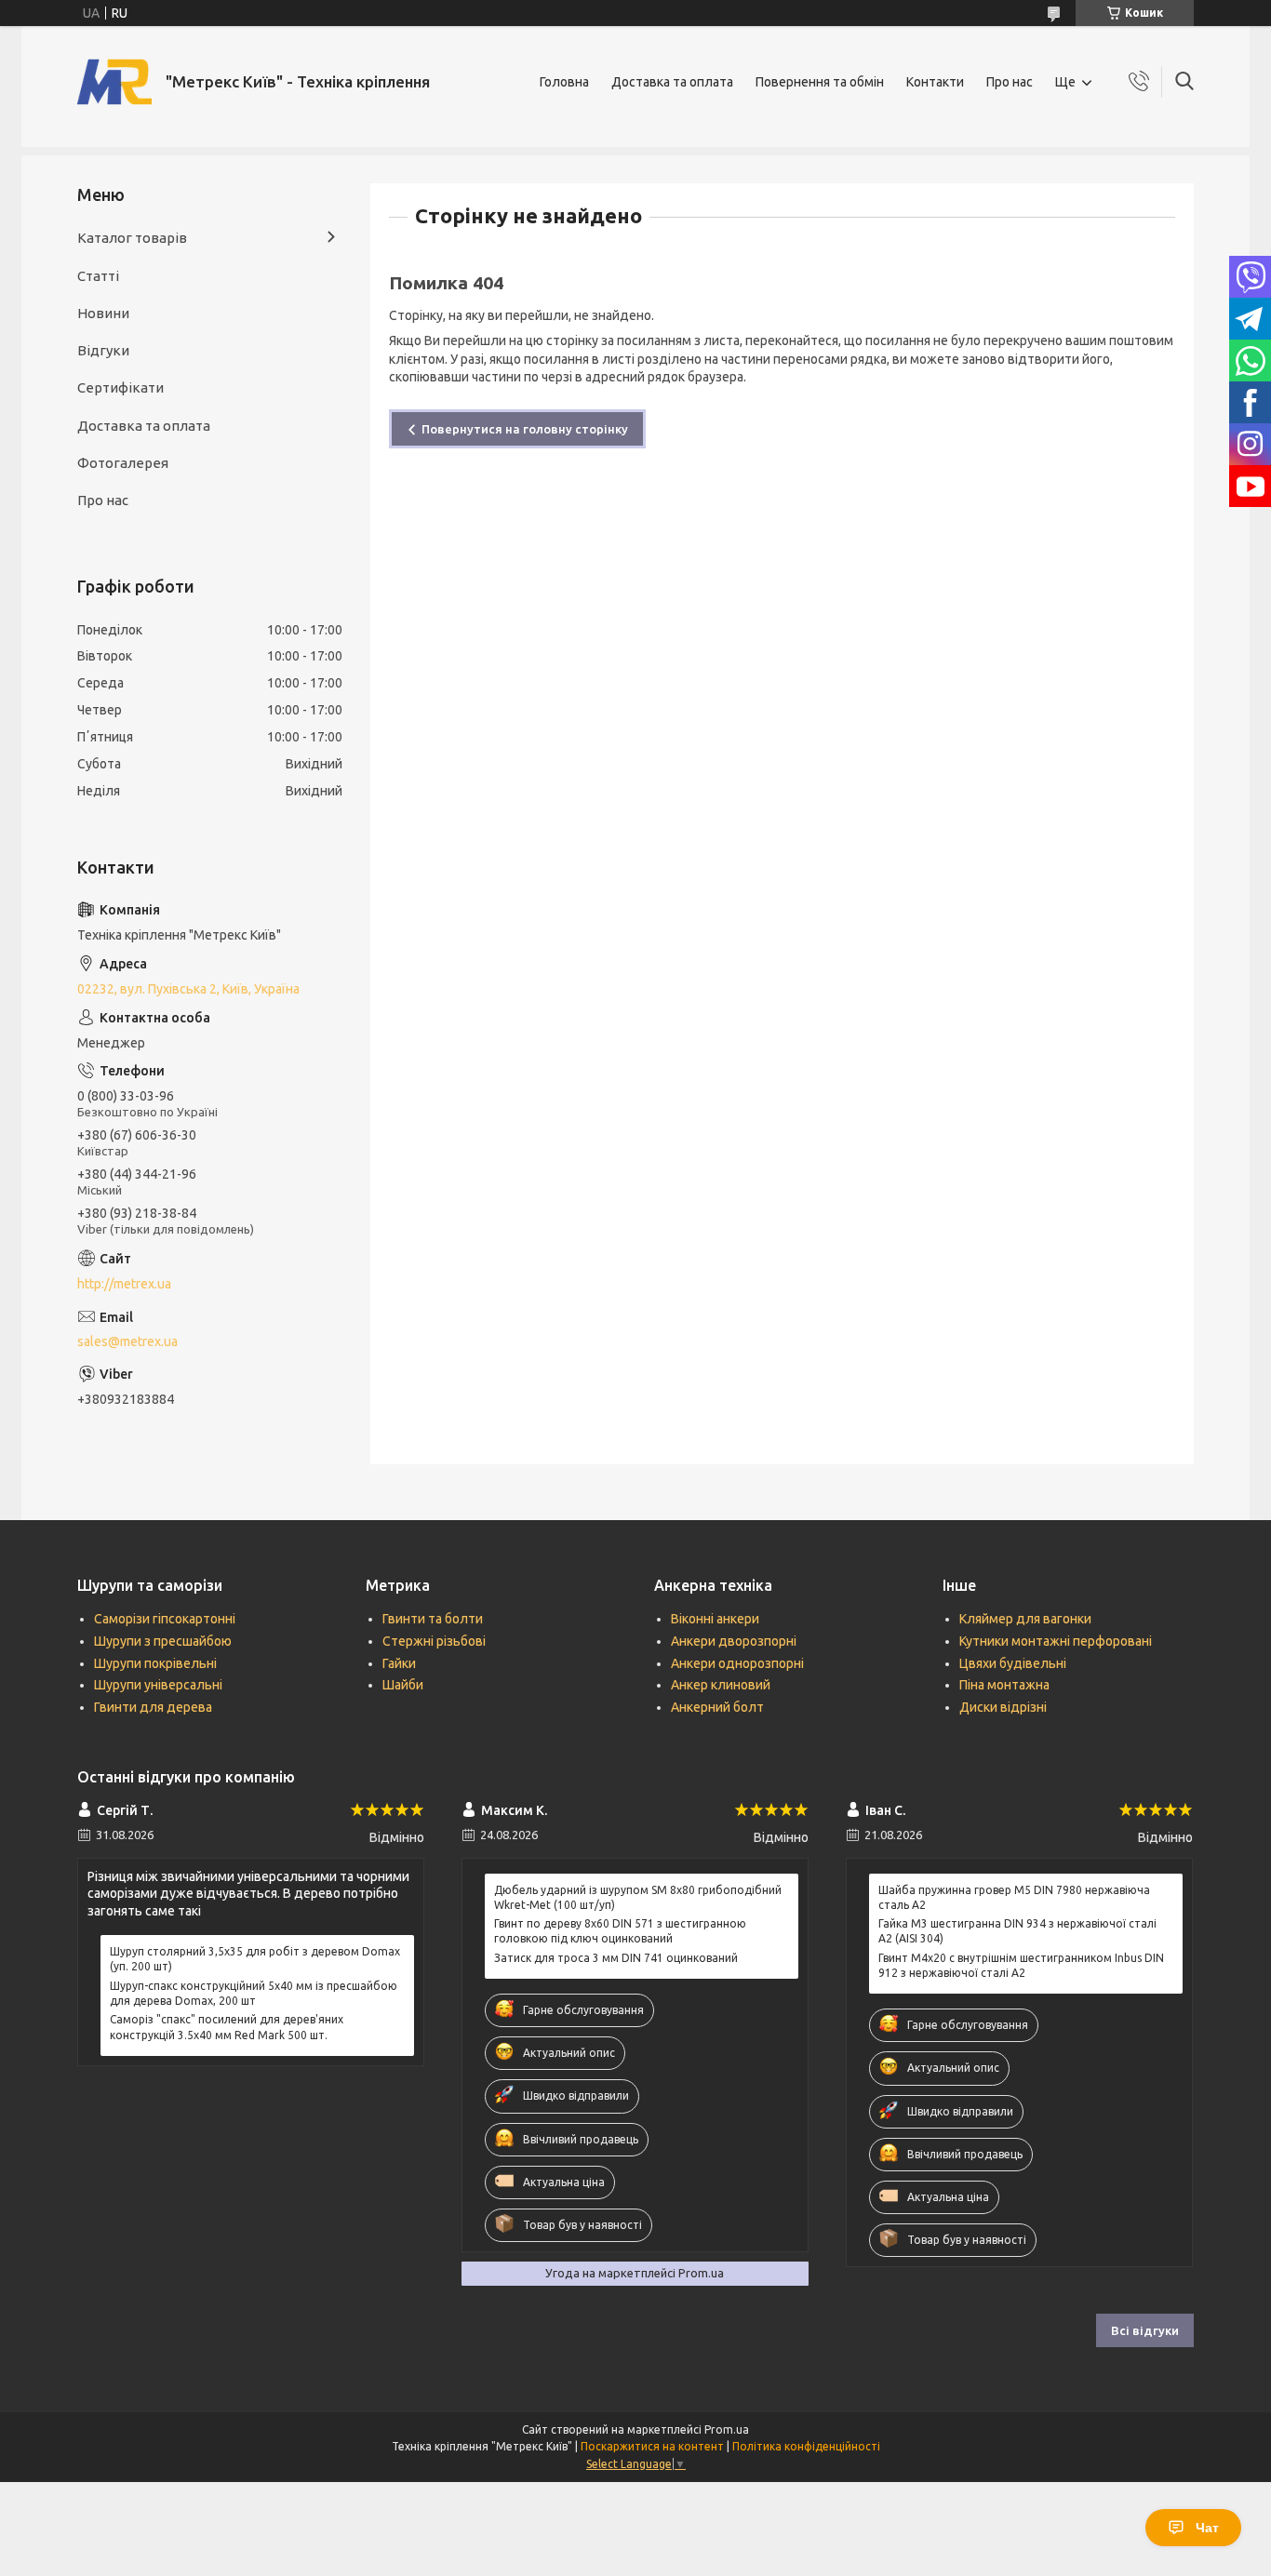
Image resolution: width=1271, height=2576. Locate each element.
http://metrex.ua (124, 1284)
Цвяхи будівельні (1013, 1663)
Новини (103, 313)
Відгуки (103, 350)
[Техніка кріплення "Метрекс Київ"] (114, 82)
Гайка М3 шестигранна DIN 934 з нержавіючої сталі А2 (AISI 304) (1017, 1931)
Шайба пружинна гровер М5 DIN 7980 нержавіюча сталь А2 (1014, 1897)
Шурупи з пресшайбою (163, 1641)
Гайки (399, 1663)
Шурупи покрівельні (155, 1663)
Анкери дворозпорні (734, 1641)
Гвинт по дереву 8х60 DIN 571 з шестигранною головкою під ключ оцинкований (620, 1931)
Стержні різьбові (434, 1641)
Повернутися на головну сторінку (525, 429)
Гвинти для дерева (153, 1707)
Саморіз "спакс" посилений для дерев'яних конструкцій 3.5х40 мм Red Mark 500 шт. (227, 2027)
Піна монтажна (1004, 1685)
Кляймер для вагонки (1025, 1619)
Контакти (935, 82)
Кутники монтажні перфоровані (1056, 1641)
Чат (1207, 2528)
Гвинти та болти (433, 1619)
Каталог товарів (132, 238)
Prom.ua (727, 2429)
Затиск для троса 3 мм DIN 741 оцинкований (616, 1958)
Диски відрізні (1003, 1707)
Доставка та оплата (672, 82)
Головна (564, 82)
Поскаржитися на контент (652, 2446)
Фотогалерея (123, 463)
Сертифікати (120, 387)
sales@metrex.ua (127, 1341)
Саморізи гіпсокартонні (165, 1619)
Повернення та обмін (820, 82)
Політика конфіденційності (806, 2446)
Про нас (1010, 82)
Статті (98, 276)
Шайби (403, 1685)
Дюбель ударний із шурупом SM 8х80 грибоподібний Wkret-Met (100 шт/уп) (638, 1897)
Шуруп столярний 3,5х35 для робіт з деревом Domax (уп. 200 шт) (255, 1959)
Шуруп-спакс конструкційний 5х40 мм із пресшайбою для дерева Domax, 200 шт (254, 1993)
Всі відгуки (1145, 2330)
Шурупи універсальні (158, 1685)
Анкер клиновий (721, 1685)
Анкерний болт (717, 1707)
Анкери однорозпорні (737, 1663)
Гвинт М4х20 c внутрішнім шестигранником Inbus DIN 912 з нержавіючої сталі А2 (1021, 1965)
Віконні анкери (715, 1619)
